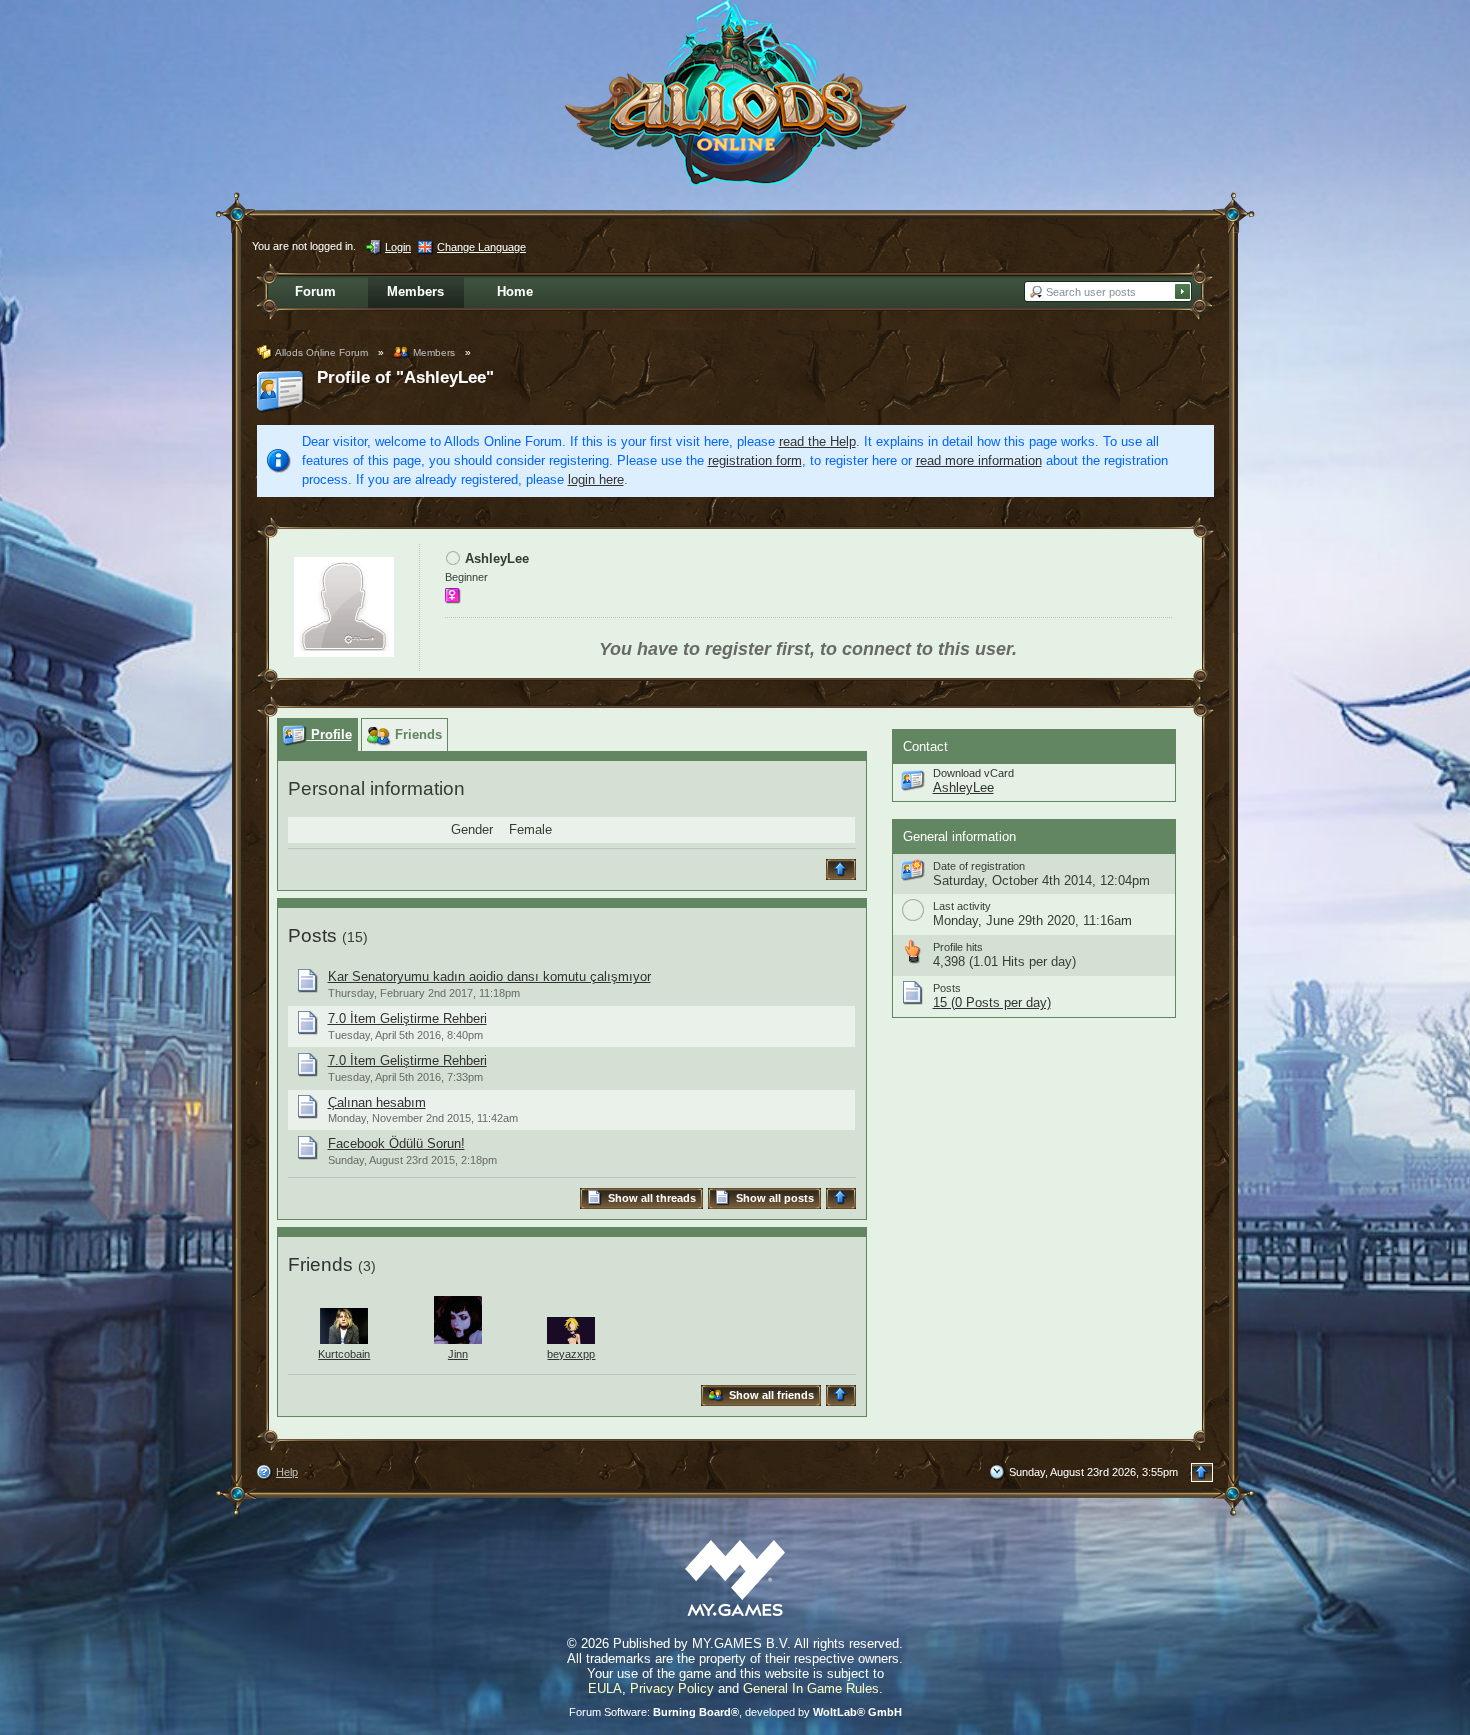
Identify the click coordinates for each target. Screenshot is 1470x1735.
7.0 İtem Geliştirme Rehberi (407, 1018)
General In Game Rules (811, 1688)
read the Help (817, 441)
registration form (755, 460)
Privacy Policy (672, 1688)
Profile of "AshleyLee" (405, 377)
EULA (605, 1688)
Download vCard (973, 773)
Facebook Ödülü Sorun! (396, 1143)
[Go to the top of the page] (843, 869)
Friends (320, 1264)
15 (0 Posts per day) (992, 1002)
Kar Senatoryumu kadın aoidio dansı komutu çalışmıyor (489, 976)
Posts (312, 935)
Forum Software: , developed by (735, 1712)
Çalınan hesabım (377, 1102)
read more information (979, 460)
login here (596, 479)
